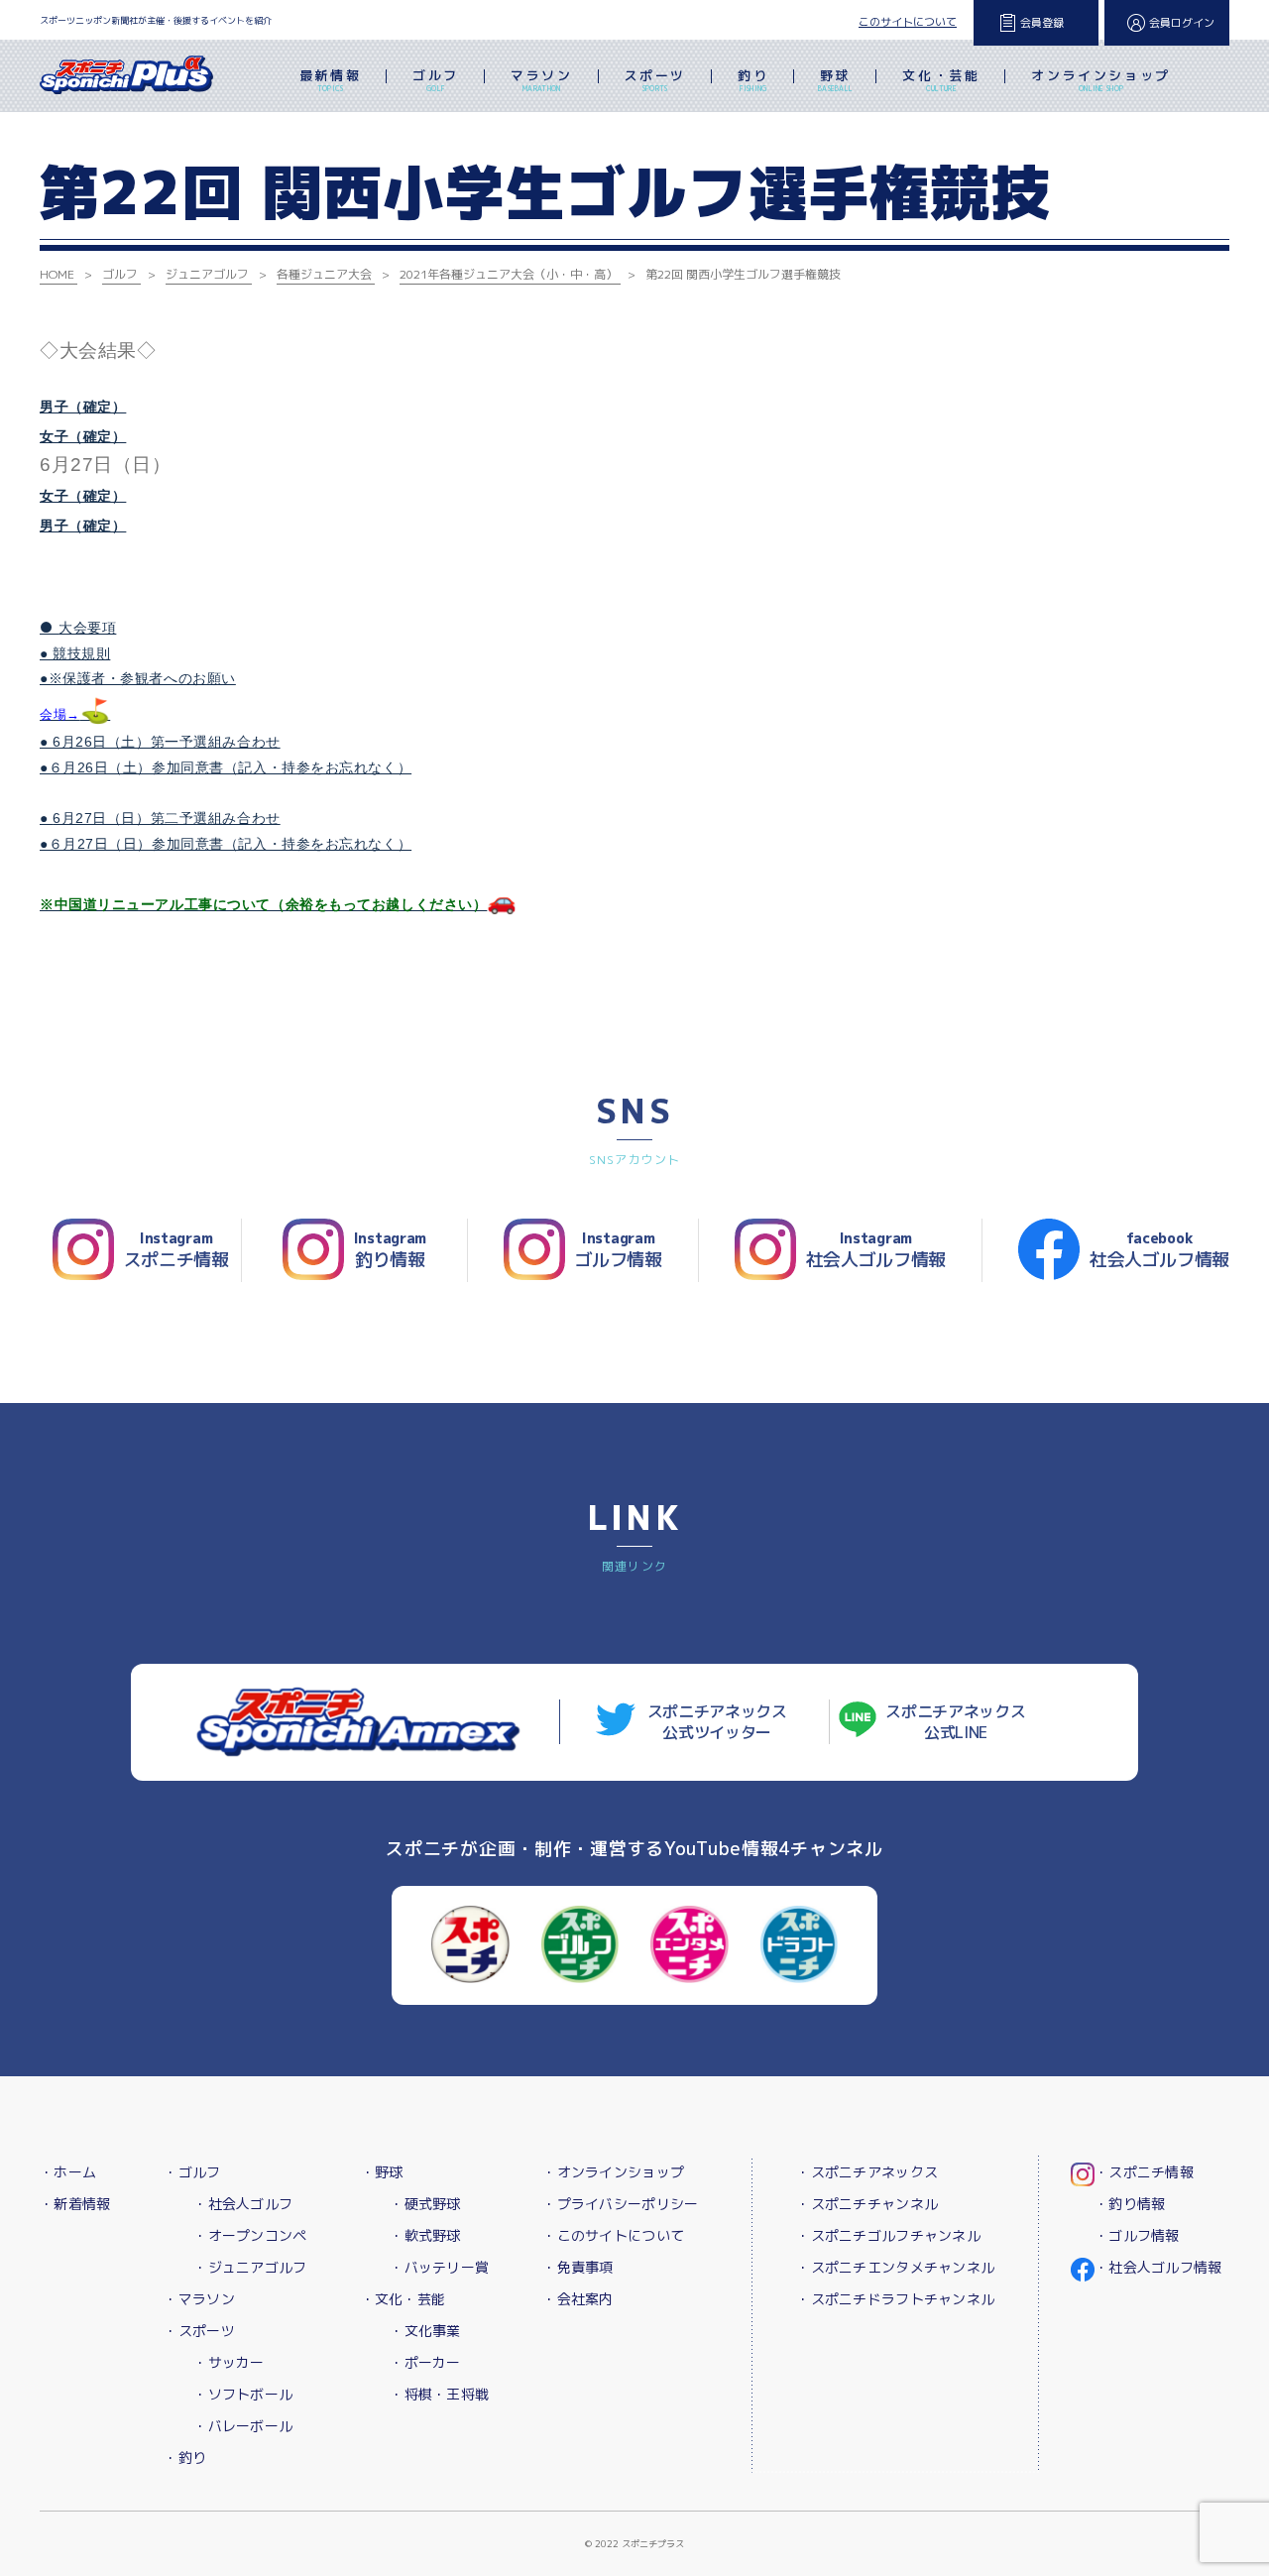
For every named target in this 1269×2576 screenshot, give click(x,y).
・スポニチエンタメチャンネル (895, 2267)
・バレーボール (243, 2426)
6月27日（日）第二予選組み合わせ (167, 818)
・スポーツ (199, 2331)
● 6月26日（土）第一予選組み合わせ (160, 742)
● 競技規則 (75, 653)
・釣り (185, 2458)
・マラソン (199, 2299)
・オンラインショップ (613, 2172)
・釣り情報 (1130, 2204)
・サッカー (229, 2362)
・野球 (382, 2172)
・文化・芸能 (404, 2299)
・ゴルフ (192, 2172)
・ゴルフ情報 (1137, 2235)
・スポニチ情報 (1144, 2172)
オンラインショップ (1100, 80)
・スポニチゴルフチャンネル (888, 2235)
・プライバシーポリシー (620, 2204)
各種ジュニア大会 (324, 274)
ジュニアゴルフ (207, 274)
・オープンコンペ (250, 2235)
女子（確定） (83, 436)
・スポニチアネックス (867, 2172)
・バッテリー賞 (439, 2267)
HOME (57, 274)
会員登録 (1042, 23)
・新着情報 (75, 2204)
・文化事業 (425, 2331)
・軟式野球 (425, 2235)
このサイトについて (908, 22)
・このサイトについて (613, 2235)
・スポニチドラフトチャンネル (895, 2299)
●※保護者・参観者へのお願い (138, 678)
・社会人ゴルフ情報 (1158, 2267)
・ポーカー (425, 2362)
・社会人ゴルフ (243, 2204)
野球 (835, 80)
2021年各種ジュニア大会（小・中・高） (509, 274)
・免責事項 (577, 2267)
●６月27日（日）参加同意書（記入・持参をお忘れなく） (226, 844)
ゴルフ (436, 80)
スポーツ (655, 80)
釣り (753, 80)
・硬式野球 (425, 2204)
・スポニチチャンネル (867, 2204)
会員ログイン (1182, 23)
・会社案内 (577, 2299)
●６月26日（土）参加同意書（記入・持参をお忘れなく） (226, 767)
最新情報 (330, 80)
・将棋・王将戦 (439, 2394)
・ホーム (68, 2172)
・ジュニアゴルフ (250, 2267)
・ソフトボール (243, 2394)
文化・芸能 (941, 80)
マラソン (541, 80)
